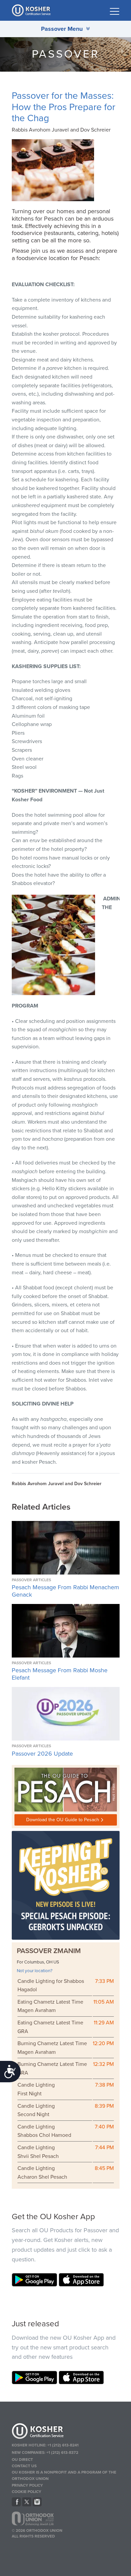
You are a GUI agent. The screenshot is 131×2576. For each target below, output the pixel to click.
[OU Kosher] (66, 2432)
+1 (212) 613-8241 (63, 2445)
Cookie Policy (27, 2492)
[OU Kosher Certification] (32, 10)
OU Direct (22, 2460)
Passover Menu (62, 29)
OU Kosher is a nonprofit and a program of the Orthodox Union (64, 2475)
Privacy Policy (27, 2485)
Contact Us (24, 2466)
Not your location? (35, 1971)
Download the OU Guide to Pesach (63, 1820)
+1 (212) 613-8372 (62, 2452)
